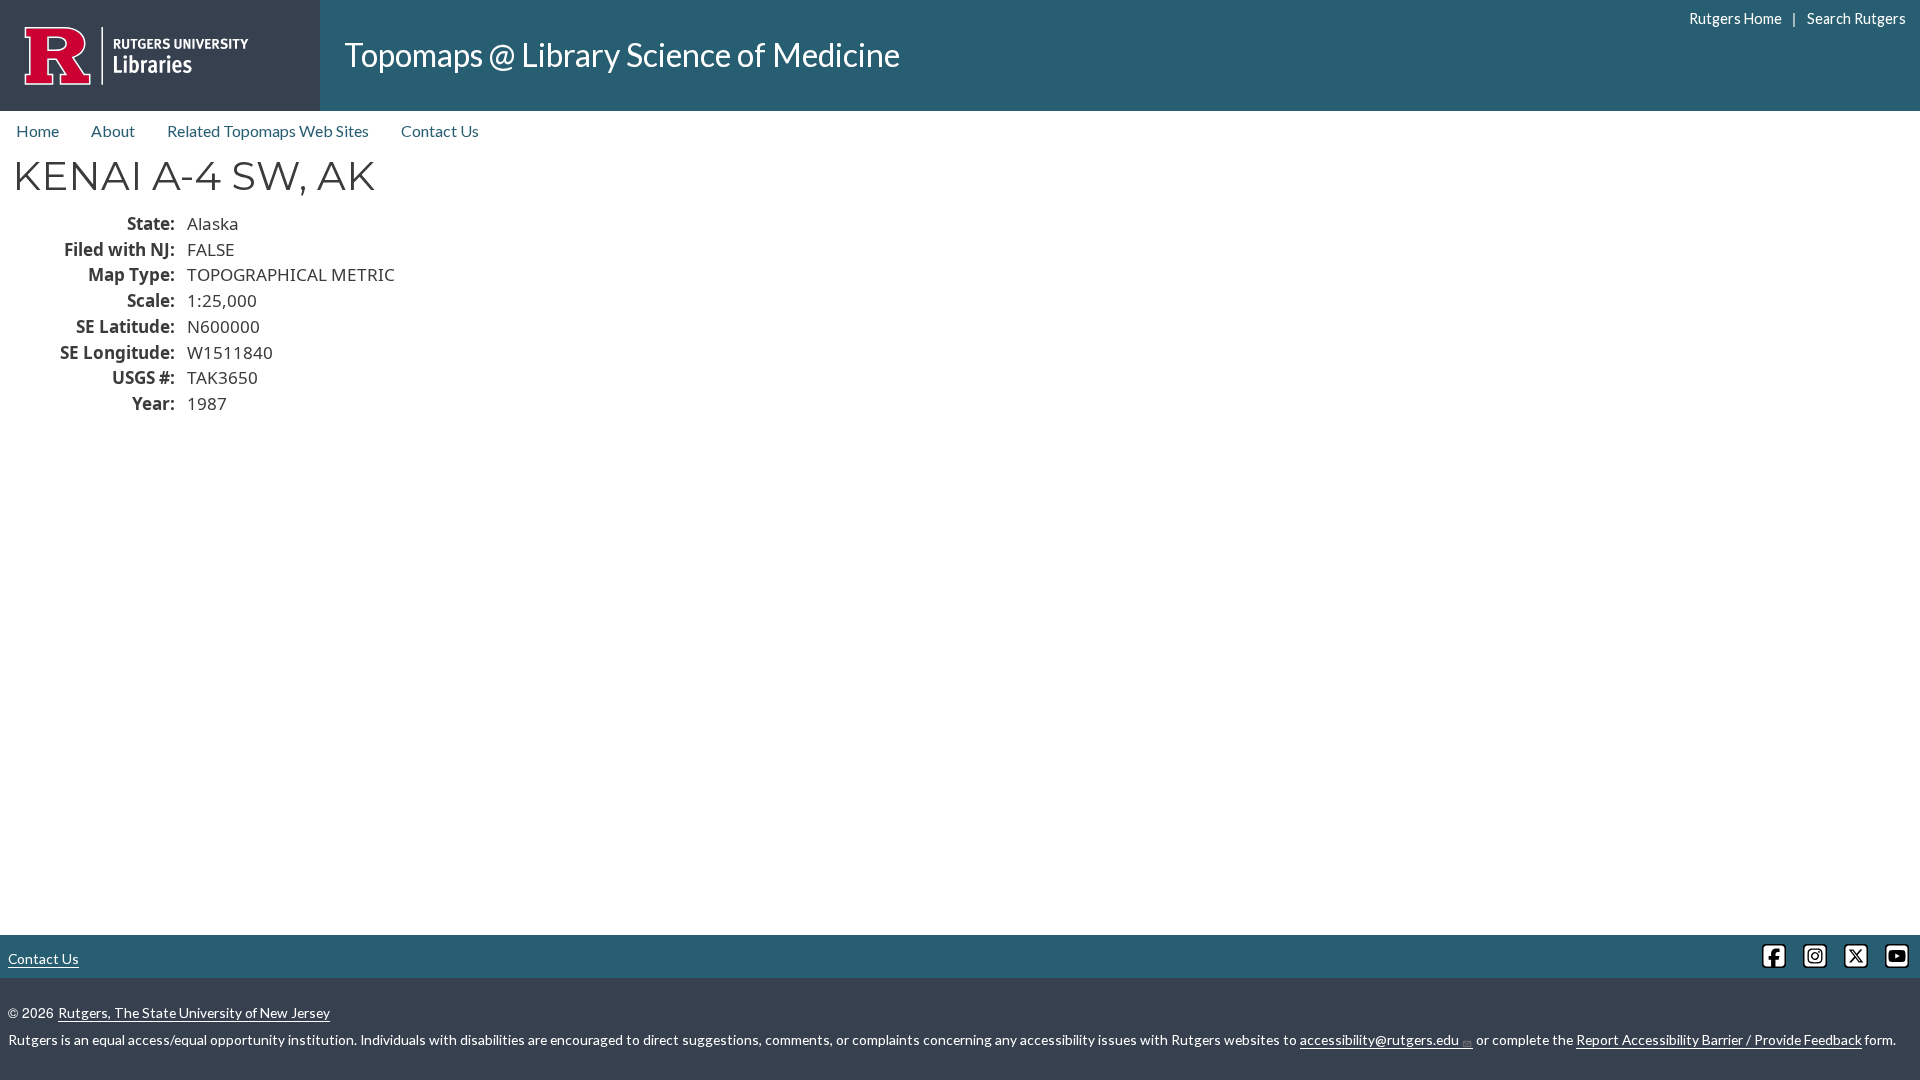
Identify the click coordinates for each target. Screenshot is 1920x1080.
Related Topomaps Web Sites (268, 130)
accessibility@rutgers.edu (1379, 1039)
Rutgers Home (1735, 18)
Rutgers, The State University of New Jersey (194, 1012)
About (113, 130)
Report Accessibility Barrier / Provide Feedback (1719, 1039)
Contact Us (440, 130)
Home (37, 130)
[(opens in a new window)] (1772, 956)
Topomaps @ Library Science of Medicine (622, 54)
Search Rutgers (1856, 18)
